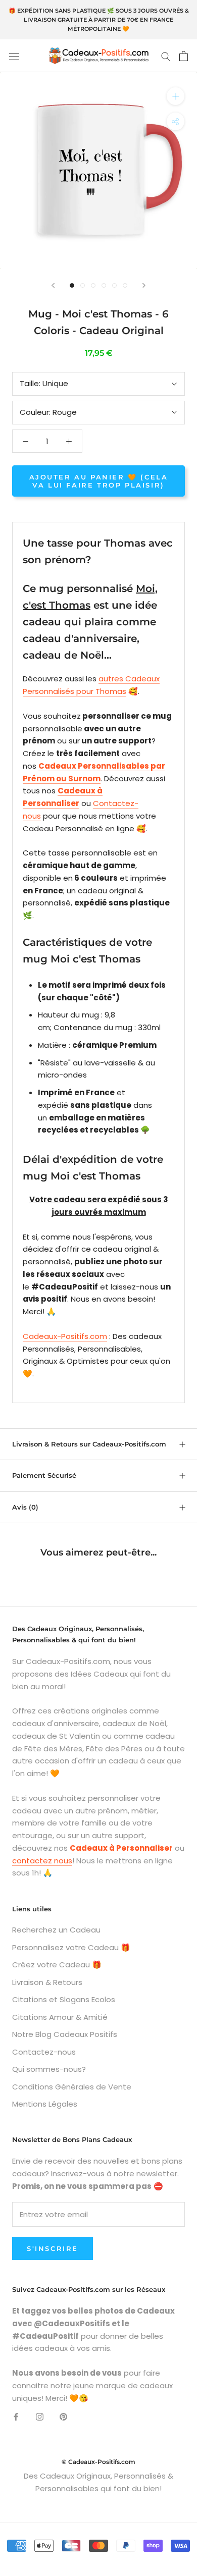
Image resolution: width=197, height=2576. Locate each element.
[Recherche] (166, 56)
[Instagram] (40, 2416)
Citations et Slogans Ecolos (64, 1999)
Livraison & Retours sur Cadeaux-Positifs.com (89, 1444)
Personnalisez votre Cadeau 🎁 (71, 1947)
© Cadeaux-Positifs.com (98, 2462)
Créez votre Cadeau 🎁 (57, 1965)
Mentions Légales (45, 2104)
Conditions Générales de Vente (72, 2087)
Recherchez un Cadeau (56, 1930)
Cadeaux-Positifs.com (65, 1336)
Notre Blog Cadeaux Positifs (65, 2034)
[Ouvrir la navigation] (14, 56)
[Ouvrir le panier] (184, 56)
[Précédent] (53, 285)
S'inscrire (53, 2248)
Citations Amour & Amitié (60, 2017)
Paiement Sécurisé (44, 1475)
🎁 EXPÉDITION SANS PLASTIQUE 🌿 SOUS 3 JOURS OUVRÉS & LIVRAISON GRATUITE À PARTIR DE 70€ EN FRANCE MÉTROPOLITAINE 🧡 (99, 20)
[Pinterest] (63, 2416)
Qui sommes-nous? (49, 2069)
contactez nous (42, 1861)
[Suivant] (144, 285)
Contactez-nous (44, 2052)
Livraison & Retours (47, 1982)
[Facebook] (16, 2416)
